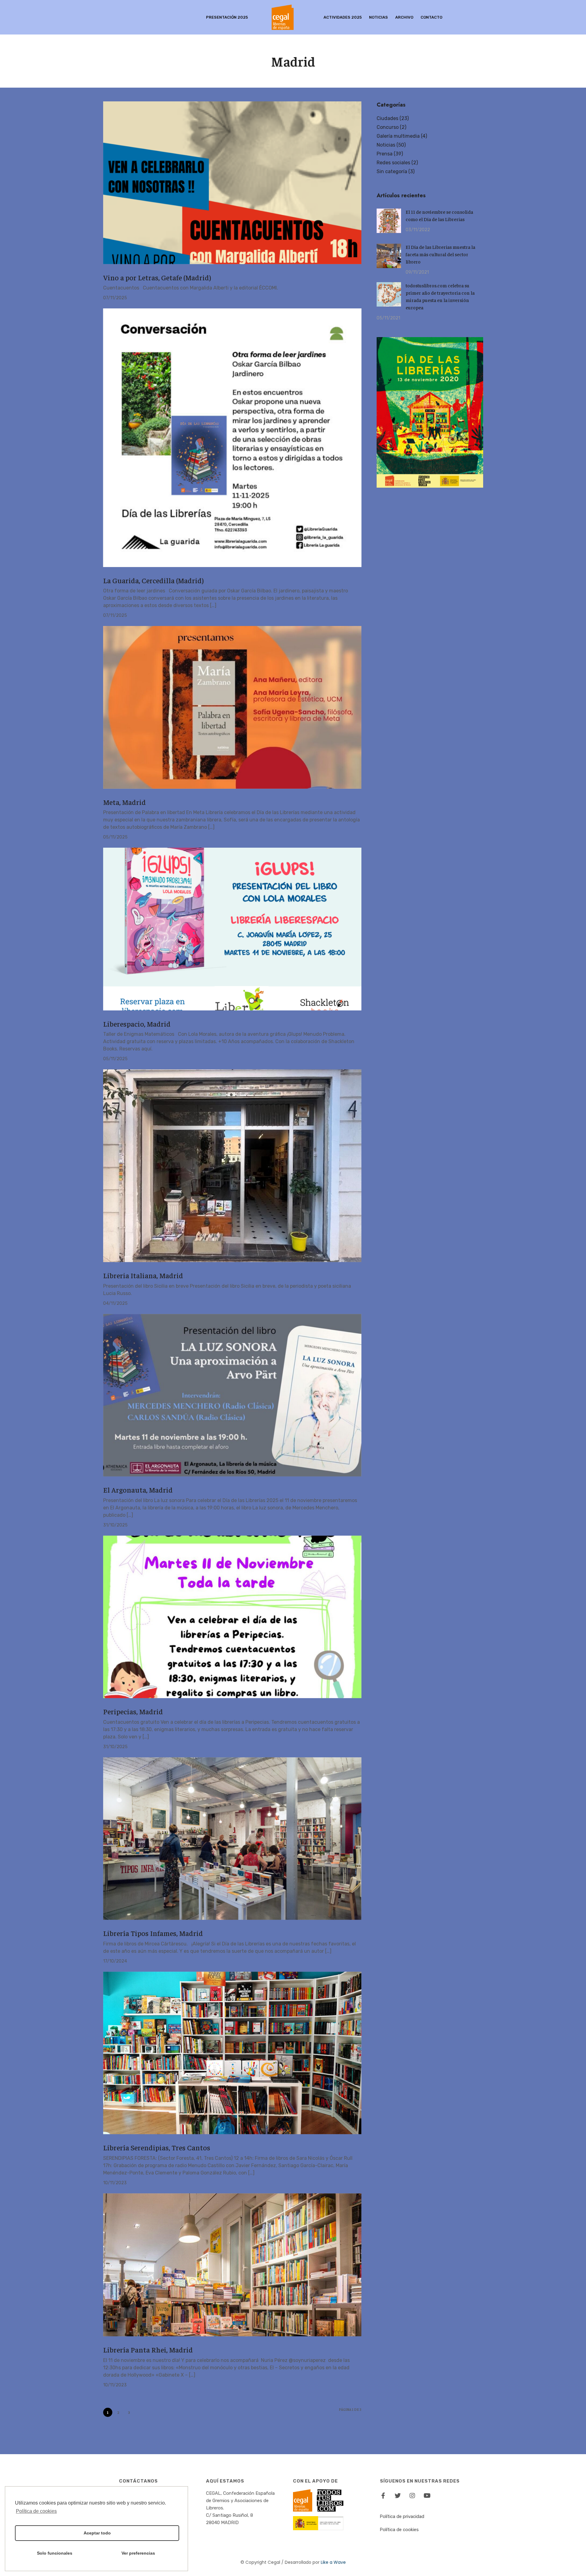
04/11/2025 (115, 1303)
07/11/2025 (115, 298)
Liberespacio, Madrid (137, 1024)
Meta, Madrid (125, 802)
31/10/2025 (115, 1525)
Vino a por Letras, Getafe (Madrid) (157, 277)
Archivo (404, 17)
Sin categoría (392, 171)
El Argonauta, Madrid (138, 1490)
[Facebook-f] (383, 2496)
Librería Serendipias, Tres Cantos (157, 2147)
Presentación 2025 (227, 17)
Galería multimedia (398, 136)
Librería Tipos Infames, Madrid (153, 1933)
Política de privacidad (402, 2516)
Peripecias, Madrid (133, 1711)
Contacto (431, 17)
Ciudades (387, 118)
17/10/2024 (115, 1961)
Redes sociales (393, 163)
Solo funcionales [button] (55, 2553)
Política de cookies (399, 2530)
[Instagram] (412, 2496)
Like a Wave (333, 2562)
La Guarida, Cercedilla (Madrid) (153, 580)
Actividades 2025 (343, 17)
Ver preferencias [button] (138, 2553)
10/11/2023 (115, 2183)
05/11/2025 (115, 837)
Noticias (378, 17)
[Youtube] (427, 2496)
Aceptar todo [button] (97, 2533)
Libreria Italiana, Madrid (143, 1275)
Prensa (385, 154)
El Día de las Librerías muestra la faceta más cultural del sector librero (440, 254)
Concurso (388, 127)
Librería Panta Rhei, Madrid (148, 2349)
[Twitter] (398, 2496)
